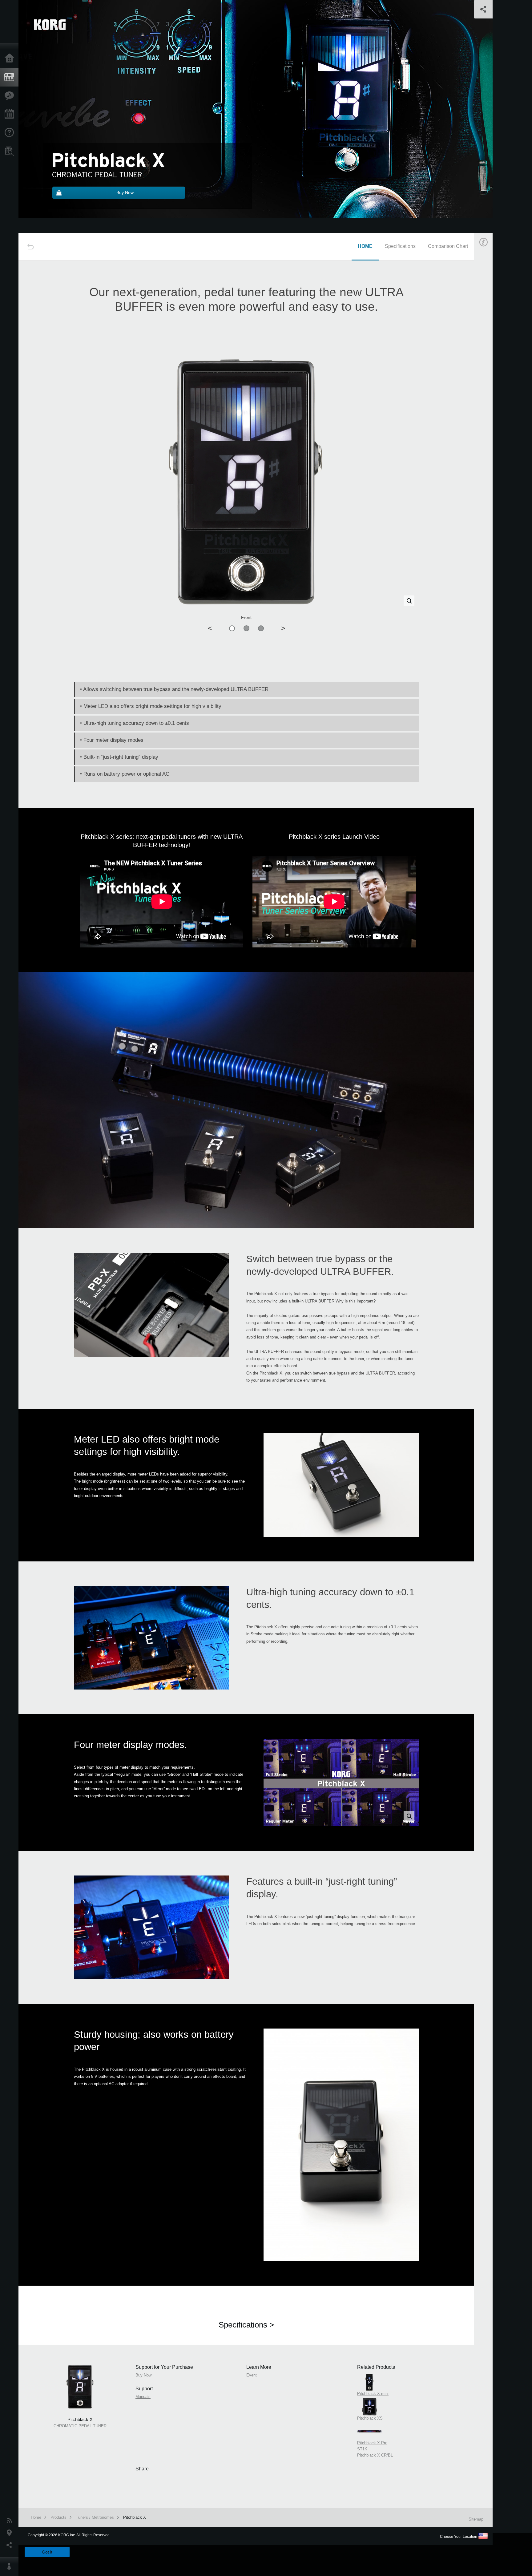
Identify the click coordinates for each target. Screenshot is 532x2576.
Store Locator (11, 151)
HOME (365, 246)
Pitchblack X (135, 2517)
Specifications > (246, 2325)
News (11, 2521)
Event (489, 386)
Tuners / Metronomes (95, 2517)
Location (11, 2533)
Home (11, 59)
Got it (47, 2552)
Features (11, 96)
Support (11, 133)
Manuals (491, 356)
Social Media (11, 2545)
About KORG (11, 2567)
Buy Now (491, 327)
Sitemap (476, 2519)
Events (11, 114)
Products (11, 77)
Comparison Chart (448, 246)
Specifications (400, 246)
